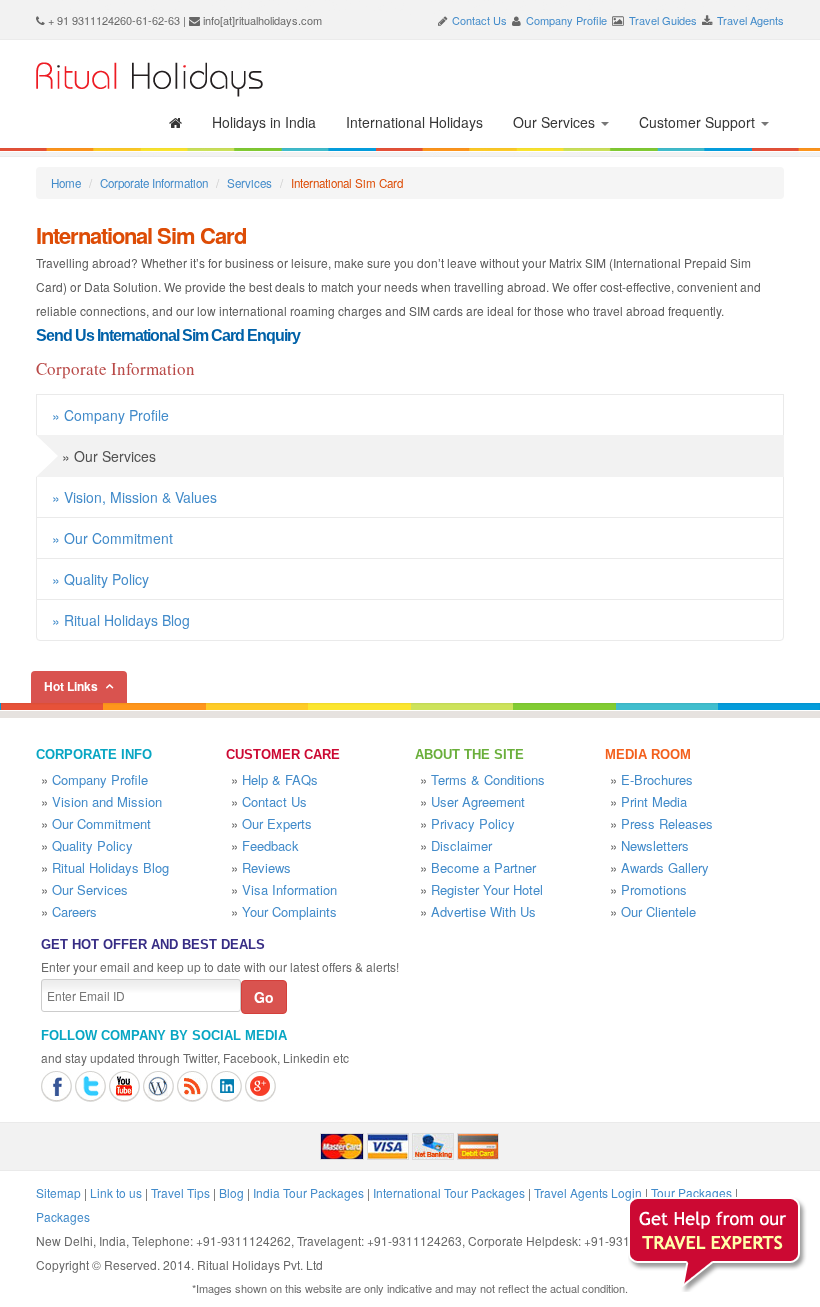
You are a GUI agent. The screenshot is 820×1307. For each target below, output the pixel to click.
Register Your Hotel (487, 889)
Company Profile (566, 20)
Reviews (266, 867)
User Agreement (478, 801)
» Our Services (109, 456)
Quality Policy (92, 845)
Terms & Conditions (488, 779)
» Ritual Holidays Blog (121, 620)
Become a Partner (483, 867)
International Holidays (414, 122)
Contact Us (479, 20)
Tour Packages (691, 1192)
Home (66, 183)
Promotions (654, 889)
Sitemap (58, 1192)
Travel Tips (180, 1192)
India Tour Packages (308, 1192)
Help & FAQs (280, 779)
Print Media (654, 801)
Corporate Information (154, 183)
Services (249, 183)
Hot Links (71, 686)
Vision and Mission (107, 801)
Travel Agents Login (588, 1192)
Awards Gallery (665, 867)
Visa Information (289, 889)
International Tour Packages (449, 1192)
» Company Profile (110, 415)
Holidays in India (264, 122)
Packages (63, 1216)
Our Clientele (658, 911)
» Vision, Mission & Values (134, 497)
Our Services (556, 122)
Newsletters (655, 845)
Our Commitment (101, 823)
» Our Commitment (112, 538)
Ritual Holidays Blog (110, 867)
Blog (231, 1192)
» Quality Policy (100, 579)
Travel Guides (663, 20)
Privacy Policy (473, 823)
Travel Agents (750, 20)
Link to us (116, 1192)
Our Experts (277, 823)
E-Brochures (657, 779)
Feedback (270, 845)
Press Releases (667, 823)
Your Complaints (289, 911)
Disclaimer (461, 845)
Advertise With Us (483, 911)
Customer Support (699, 122)
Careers (74, 911)
